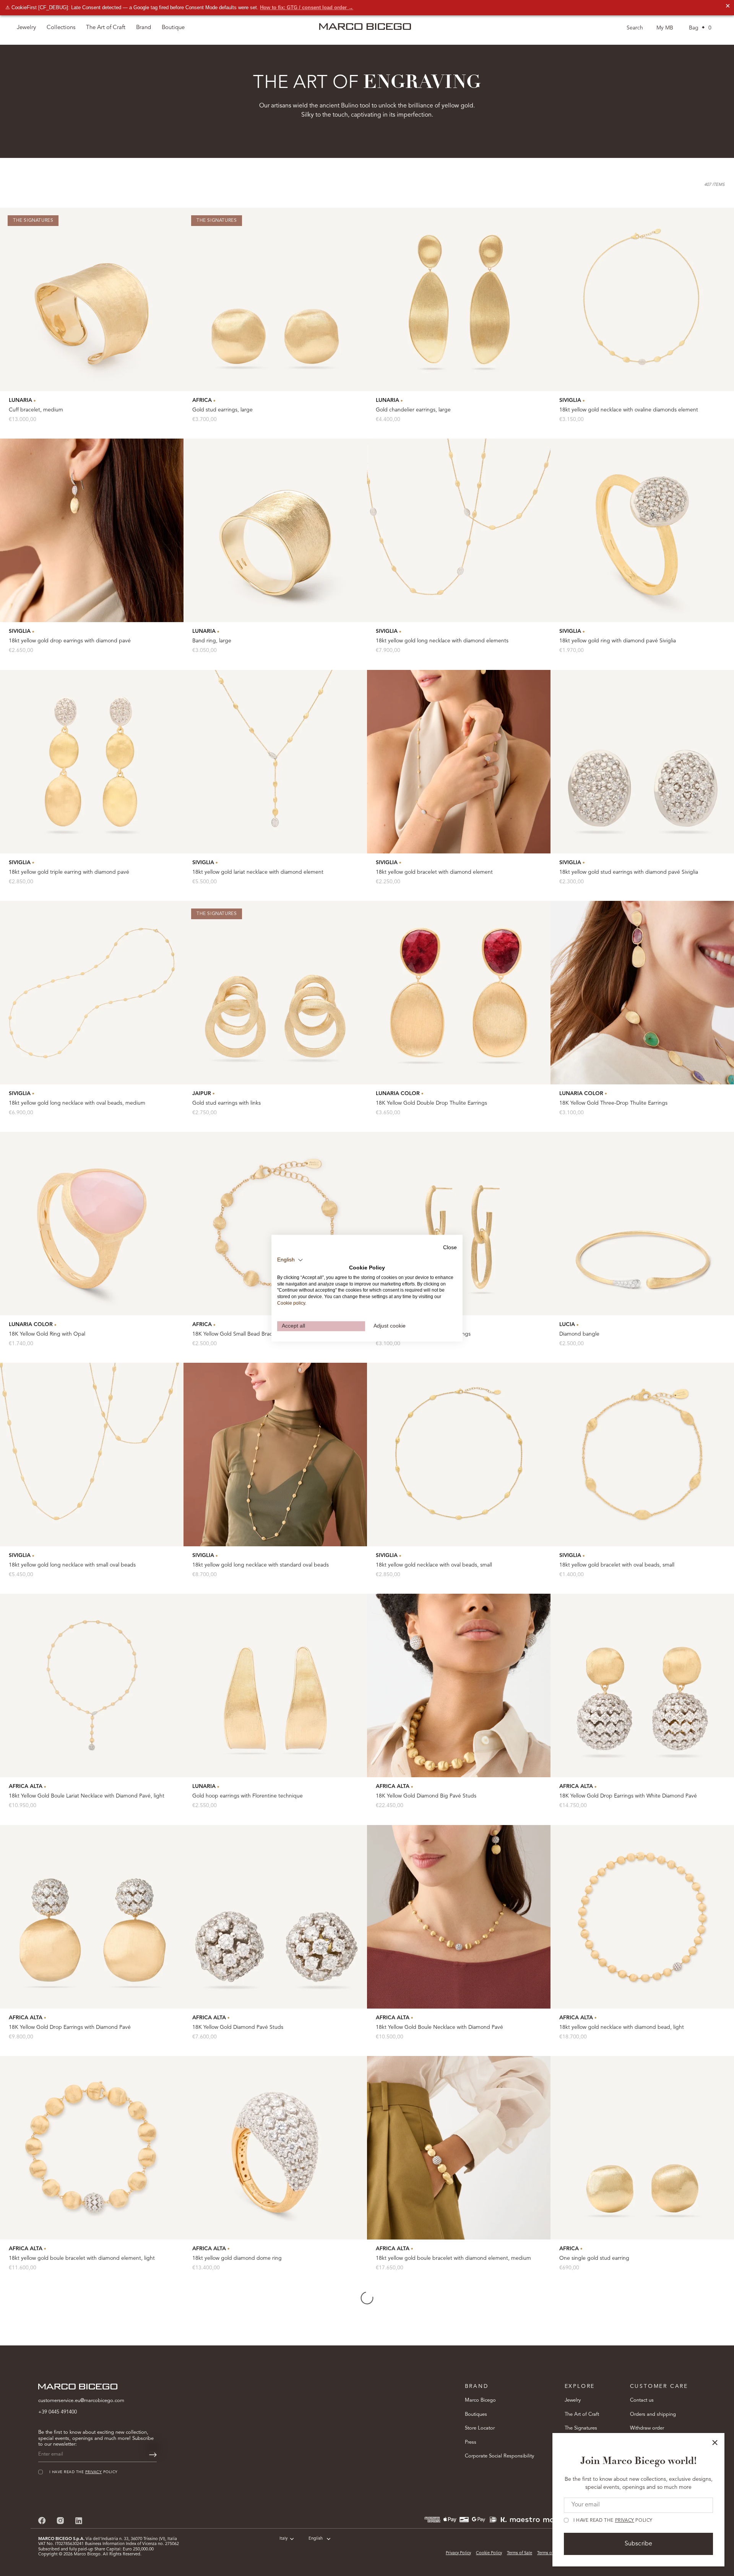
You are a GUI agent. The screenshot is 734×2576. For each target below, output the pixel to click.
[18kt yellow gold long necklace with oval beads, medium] (92, 993)
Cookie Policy (489, 2553)
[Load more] (367, 2298)
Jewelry (573, 2400)
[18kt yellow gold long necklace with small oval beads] (92, 1455)
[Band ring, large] (275, 530)
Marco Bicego (480, 2400)
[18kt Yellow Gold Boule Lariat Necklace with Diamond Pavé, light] (92, 1685)
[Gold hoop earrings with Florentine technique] (275, 1685)
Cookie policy (291, 1303)
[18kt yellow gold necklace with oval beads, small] (459, 1455)
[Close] (715, 2443)
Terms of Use (549, 2553)
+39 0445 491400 (58, 2412)
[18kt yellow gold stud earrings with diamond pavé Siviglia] (642, 762)
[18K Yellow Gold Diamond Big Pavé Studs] (459, 1685)
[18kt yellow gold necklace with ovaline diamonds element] (642, 299)
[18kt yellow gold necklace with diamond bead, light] (642, 1917)
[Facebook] (42, 2520)
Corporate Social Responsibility (499, 2456)
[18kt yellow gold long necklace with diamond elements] (459, 530)
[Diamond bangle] (642, 1224)
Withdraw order (647, 2428)
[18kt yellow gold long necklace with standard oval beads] (275, 1455)
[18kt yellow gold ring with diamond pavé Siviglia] (642, 530)
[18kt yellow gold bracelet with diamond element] (459, 762)
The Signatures (581, 2428)
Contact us (642, 2400)
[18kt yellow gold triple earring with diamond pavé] (92, 762)
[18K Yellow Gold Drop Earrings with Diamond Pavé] (92, 1917)
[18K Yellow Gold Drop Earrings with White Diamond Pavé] (642, 1685)
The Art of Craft (106, 28)
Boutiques (476, 2414)
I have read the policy (613, 2521)
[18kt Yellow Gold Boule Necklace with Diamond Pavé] (459, 1917)
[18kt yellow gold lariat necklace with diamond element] (275, 762)
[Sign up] (153, 2455)
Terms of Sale (520, 2553)
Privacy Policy (458, 2553)
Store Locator (480, 2428)
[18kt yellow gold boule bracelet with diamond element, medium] (459, 2148)
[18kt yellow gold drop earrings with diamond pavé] (92, 530)
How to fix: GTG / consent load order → (307, 7)
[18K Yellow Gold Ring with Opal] (92, 1224)
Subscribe (638, 2544)
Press (471, 2442)
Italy (283, 2539)
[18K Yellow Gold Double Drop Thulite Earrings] (459, 993)
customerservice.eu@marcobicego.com (81, 2401)
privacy (625, 2521)
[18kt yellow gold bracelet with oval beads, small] (642, 1455)
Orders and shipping (653, 2414)
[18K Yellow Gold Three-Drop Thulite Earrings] (642, 993)
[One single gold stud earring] (642, 2148)
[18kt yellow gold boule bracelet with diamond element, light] (92, 2148)
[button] (290, 1260)
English (316, 2539)
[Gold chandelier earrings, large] (459, 299)
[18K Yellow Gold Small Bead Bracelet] (275, 1224)
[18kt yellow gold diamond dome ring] (275, 2148)
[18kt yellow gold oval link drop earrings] (459, 1224)
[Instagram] (60, 2520)
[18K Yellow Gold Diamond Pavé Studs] (275, 1917)
